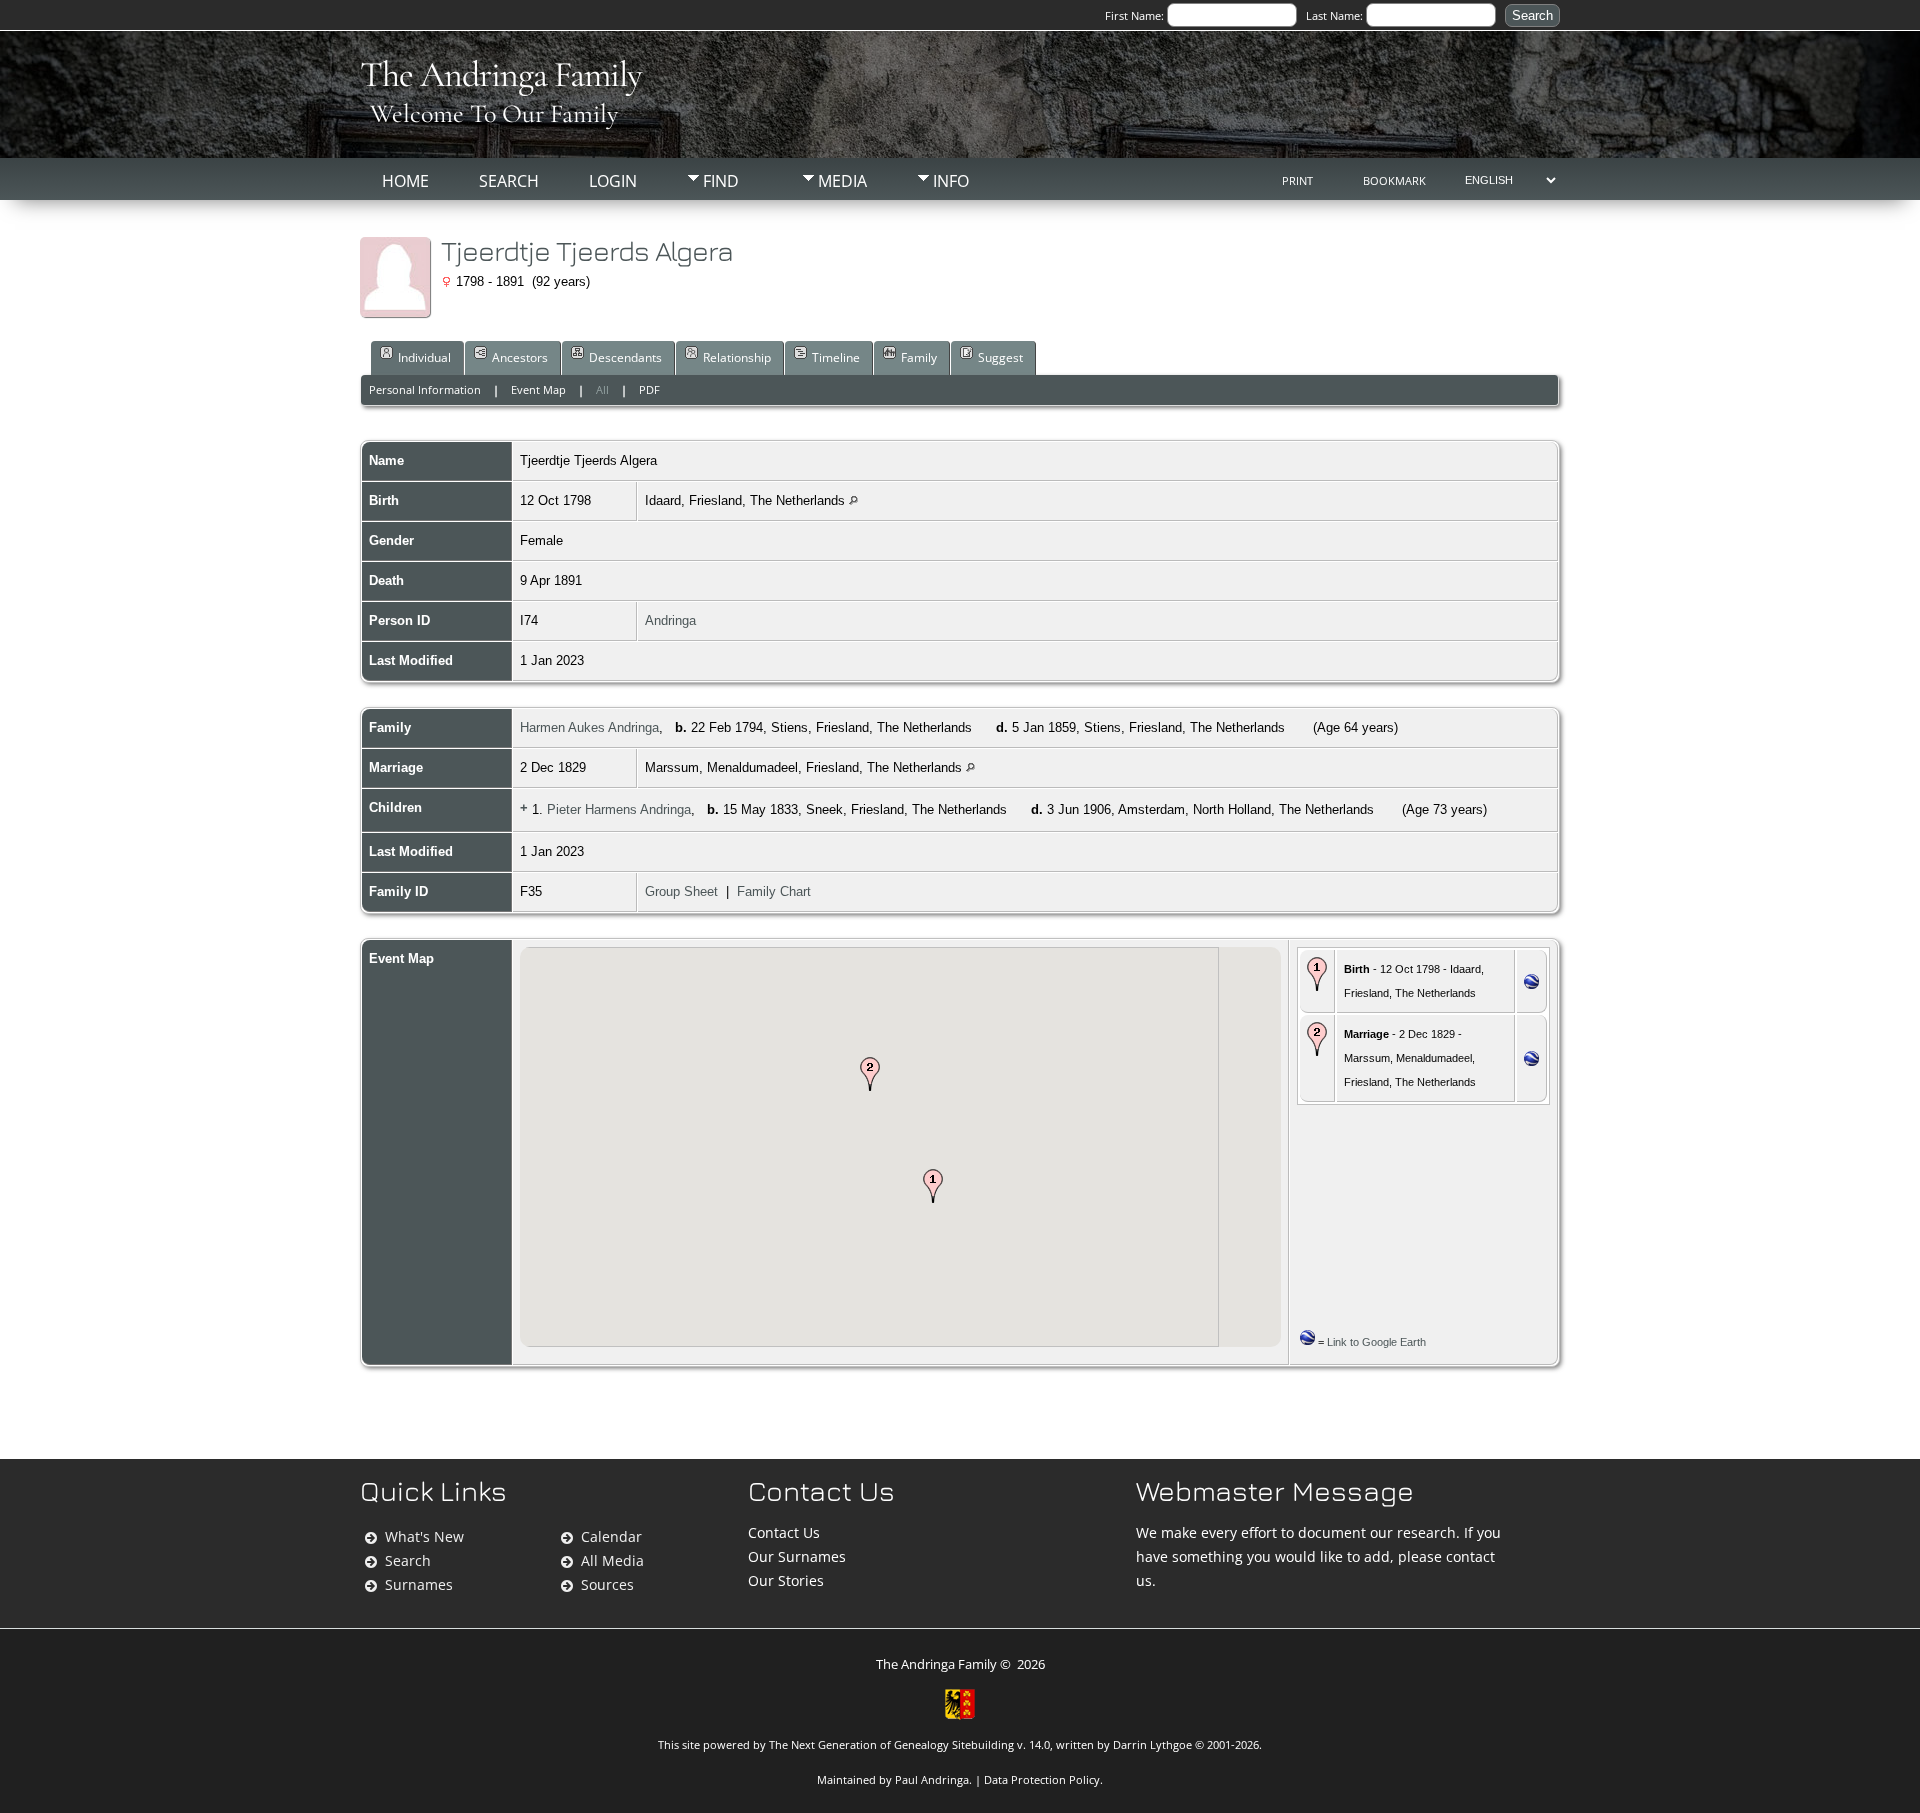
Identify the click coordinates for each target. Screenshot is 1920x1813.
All (602, 389)
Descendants (625, 357)
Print (1297, 181)
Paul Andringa (932, 1779)
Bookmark (1394, 181)
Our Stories (786, 1580)
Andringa (670, 620)
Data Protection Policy (1042, 1779)
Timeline (836, 357)
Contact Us (784, 1532)
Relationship (737, 357)
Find (721, 181)
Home (405, 181)
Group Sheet (681, 891)
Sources (607, 1584)
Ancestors (520, 357)
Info (951, 181)
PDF (649, 389)
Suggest (1000, 357)
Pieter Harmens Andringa (619, 809)
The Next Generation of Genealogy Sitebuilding (891, 1744)
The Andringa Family (501, 74)
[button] (933, 1186)
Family (919, 357)
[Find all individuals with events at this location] (853, 500)
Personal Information (425, 389)
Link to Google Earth (1376, 1342)
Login (613, 181)
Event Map (538, 389)
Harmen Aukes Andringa (589, 727)
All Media (612, 1560)
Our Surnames (797, 1556)
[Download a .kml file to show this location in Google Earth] (1531, 984)
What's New (424, 1536)
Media (842, 181)
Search (509, 181)
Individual (424, 357)
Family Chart (774, 891)
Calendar (611, 1536)
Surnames (419, 1584)
